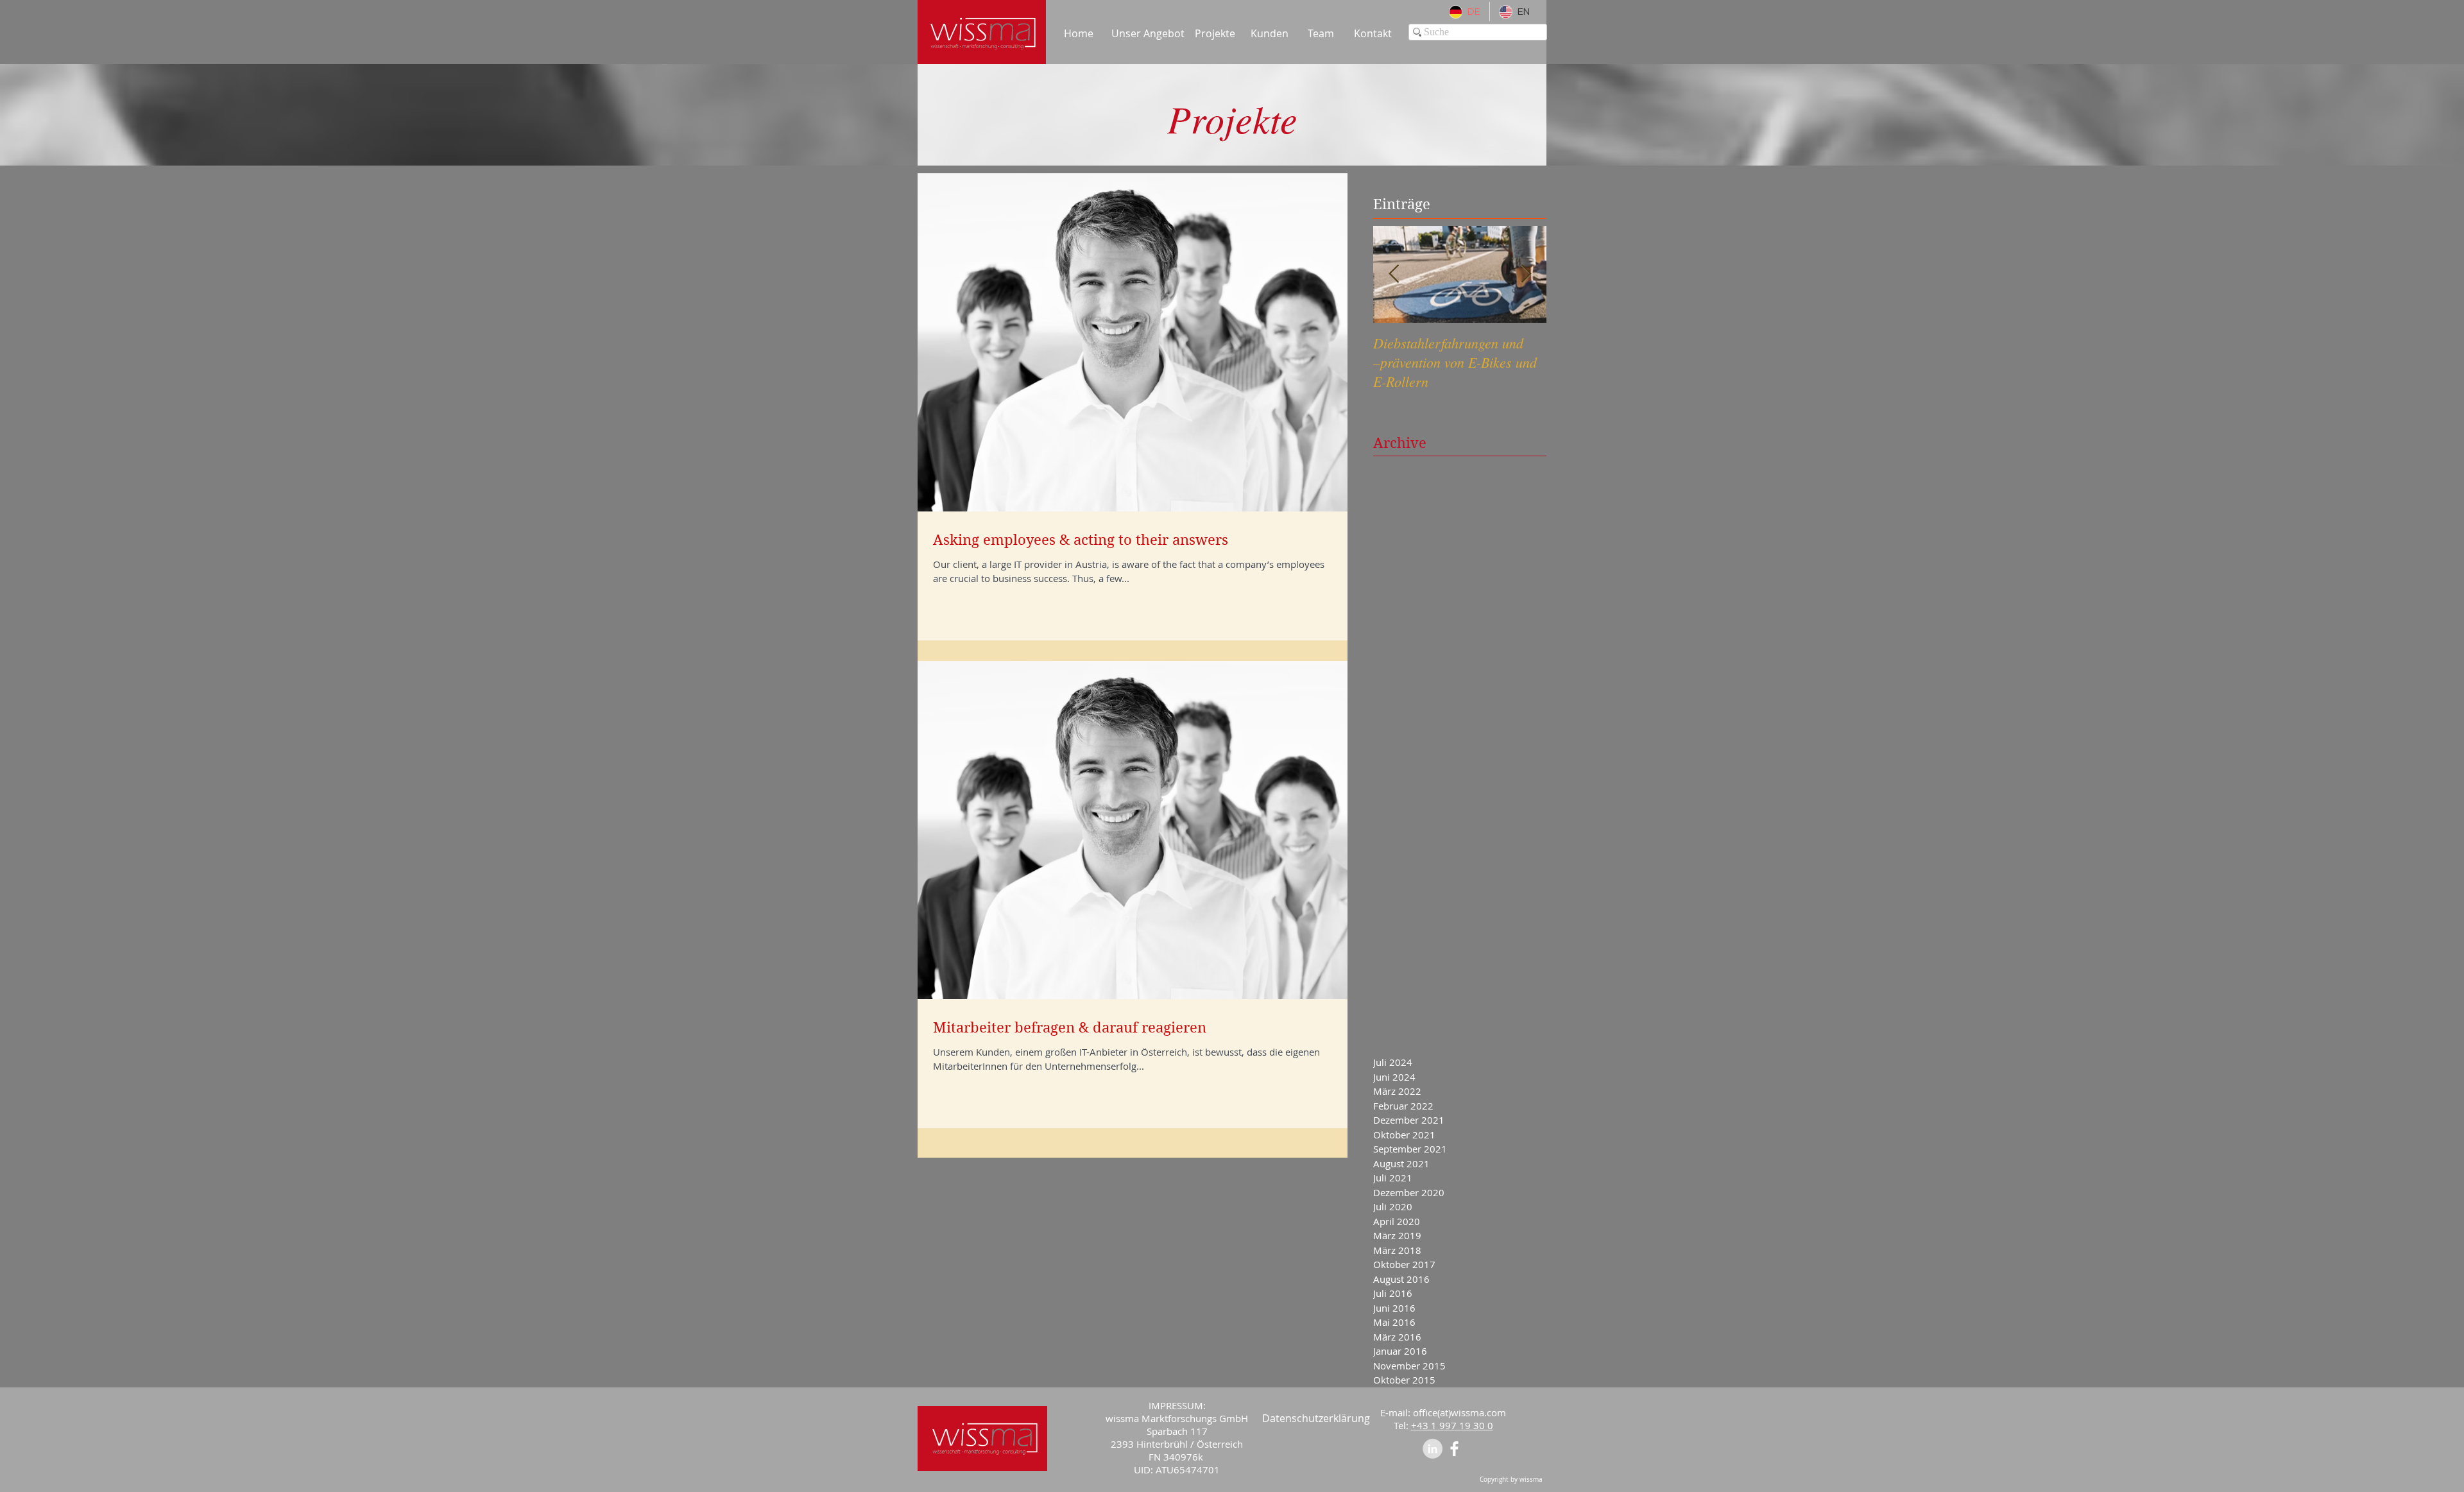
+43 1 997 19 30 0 (1452, 1425)
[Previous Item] (1394, 274)
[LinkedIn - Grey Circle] (1433, 1449)
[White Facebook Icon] (1454, 1449)
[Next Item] (1526, 274)
